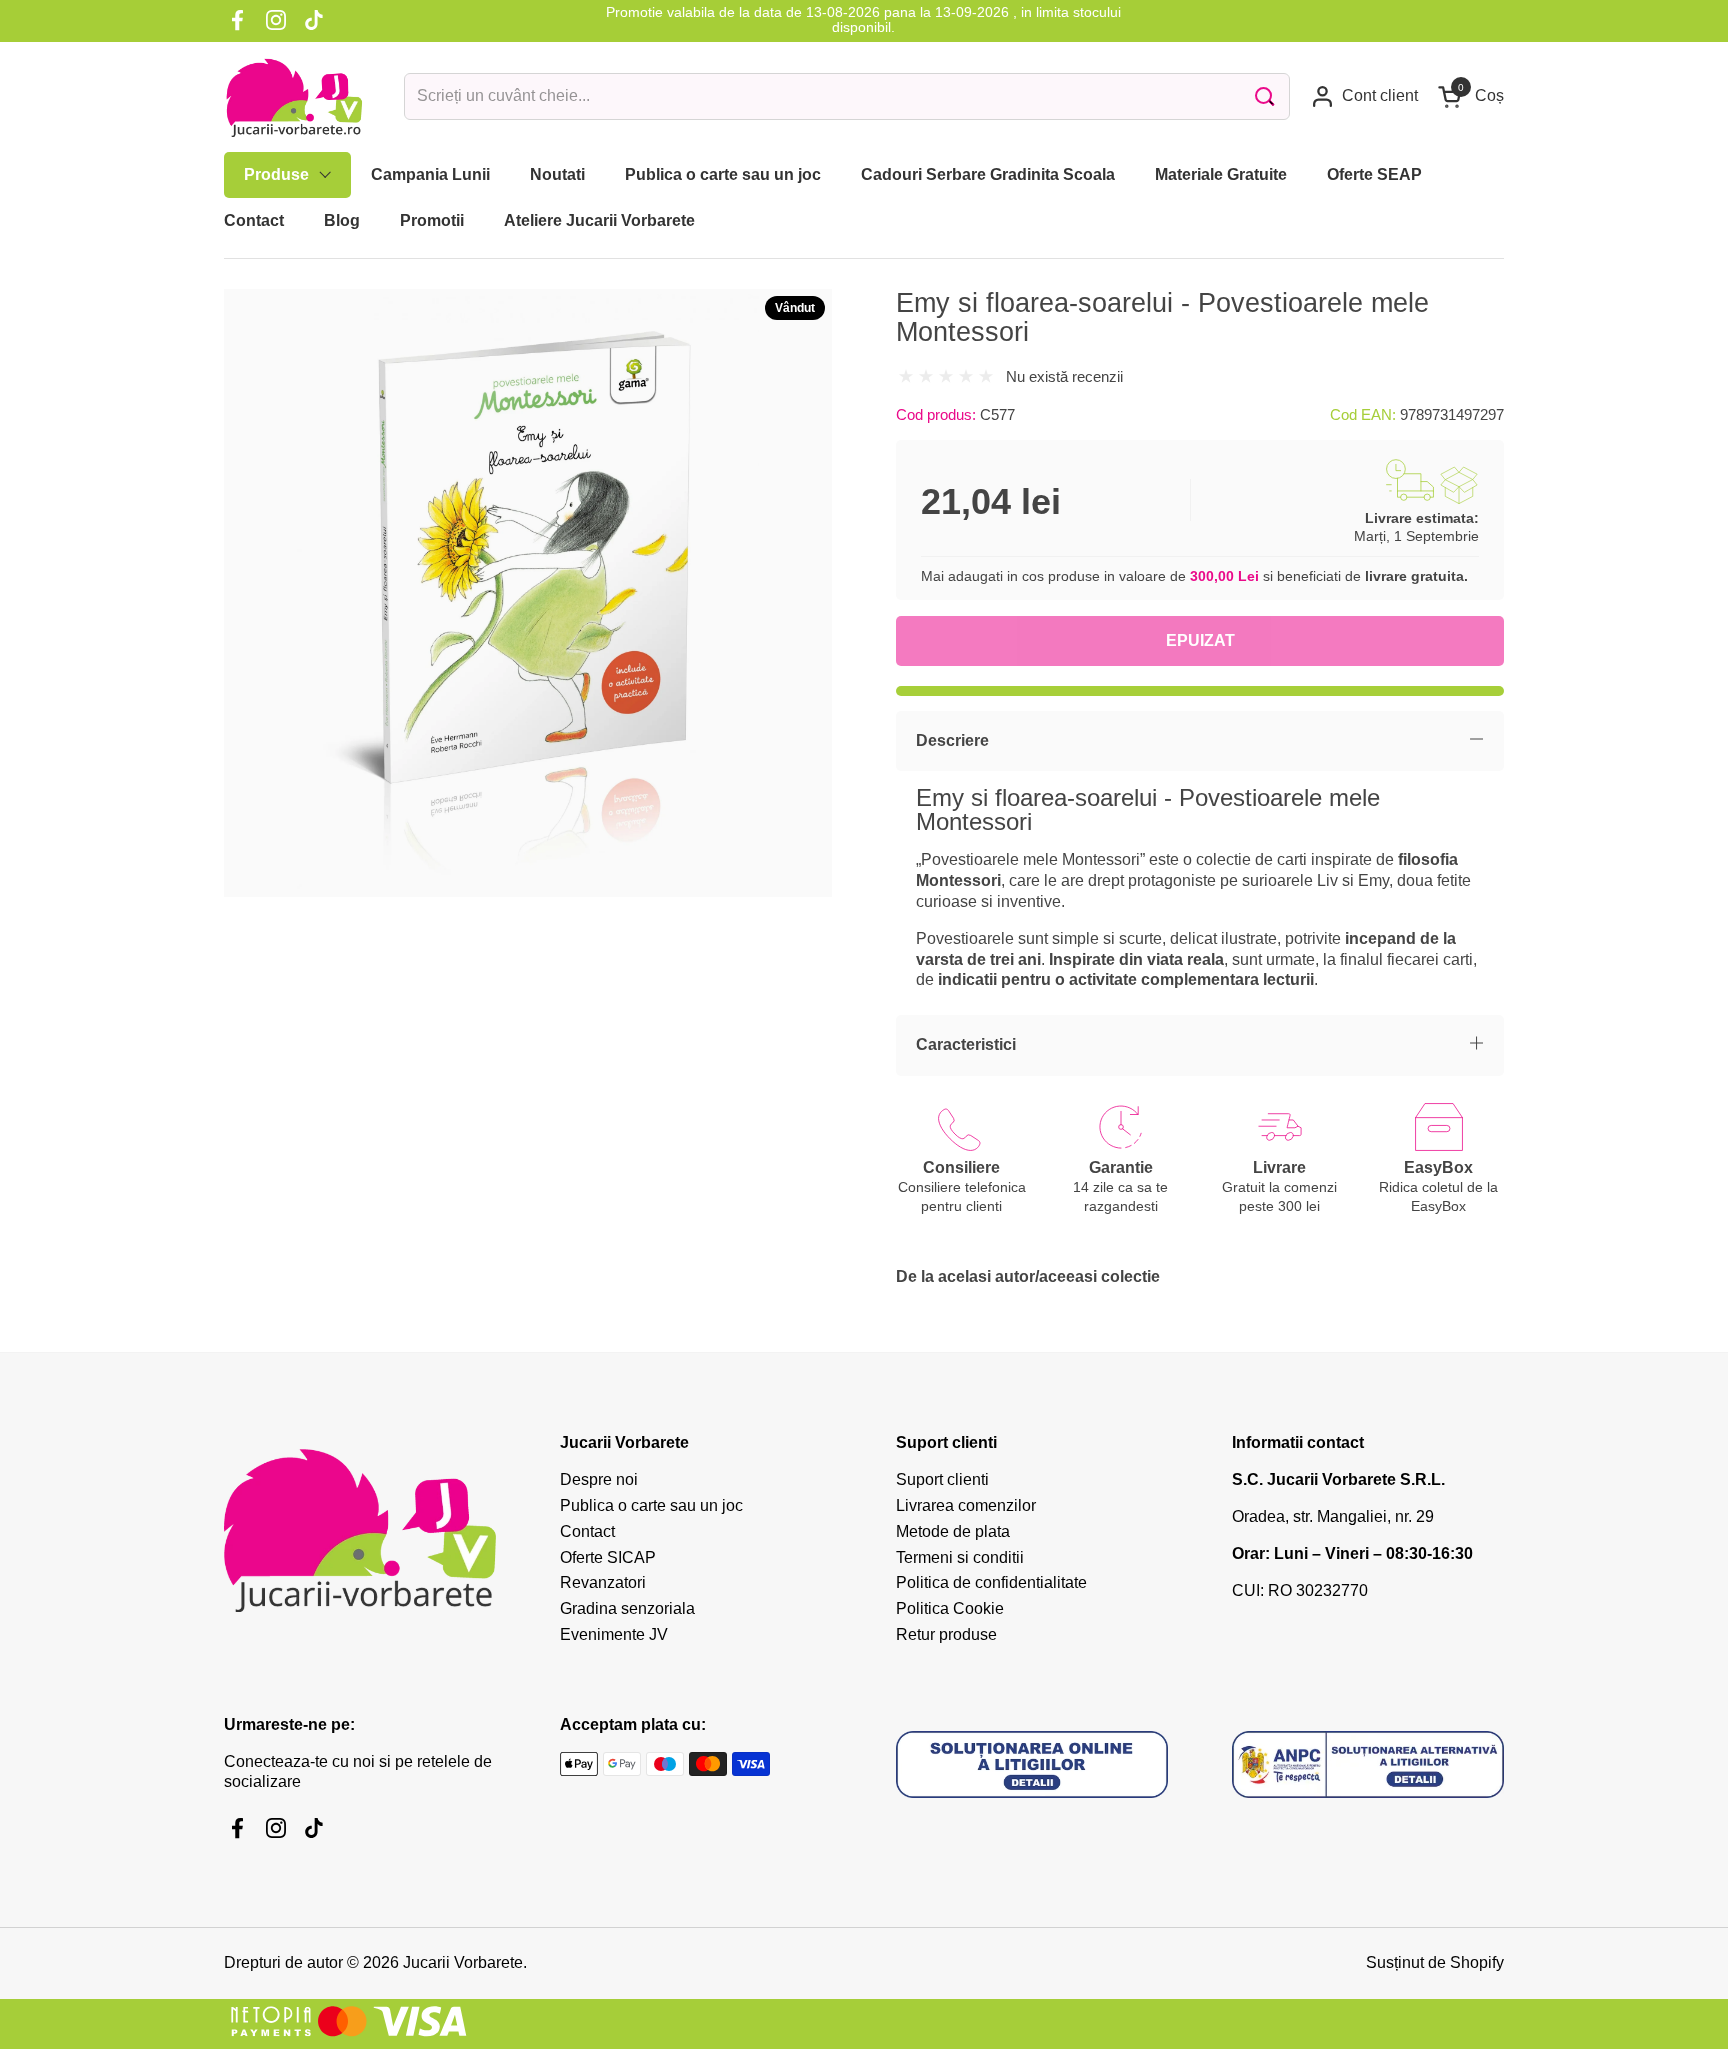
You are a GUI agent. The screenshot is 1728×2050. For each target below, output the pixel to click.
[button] (1471, 96)
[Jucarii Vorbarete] (294, 97)
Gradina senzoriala (627, 1608)
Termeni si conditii (960, 1557)
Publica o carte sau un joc (651, 1505)
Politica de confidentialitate (991, 1582)
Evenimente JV (614, 1634)
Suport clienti (942, 1479)
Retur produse (946, 1634)
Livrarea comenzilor (966, 1505)
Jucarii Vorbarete (463, 1962)
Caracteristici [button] (966, 1044)
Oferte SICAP (608, 1557)
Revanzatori (603, 1582)
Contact (587, 1531)
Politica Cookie (950, 1608)
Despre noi (599, 1479)
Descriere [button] (952, 740)
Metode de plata (953, 1531)
